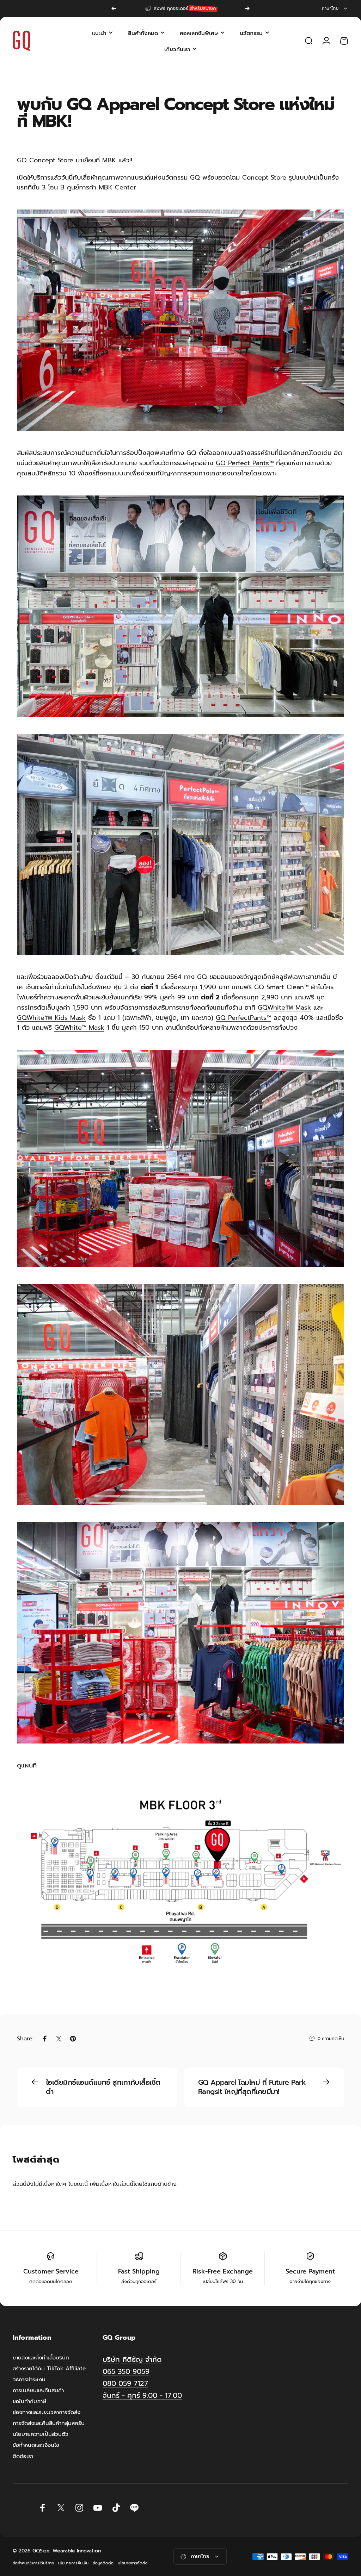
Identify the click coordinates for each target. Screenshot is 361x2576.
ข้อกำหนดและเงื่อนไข (36, 2445)
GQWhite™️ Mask (284, 1008)
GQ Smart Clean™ (281, 987)
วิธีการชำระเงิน (29, 2379)
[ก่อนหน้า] (114, 8)
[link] (142, 2396)
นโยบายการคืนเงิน (73, 2563)
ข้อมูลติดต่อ (103, 2563)
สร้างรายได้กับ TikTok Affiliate (49, 2368)
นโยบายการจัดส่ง (133, 2563)
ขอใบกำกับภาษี (29, 2401)
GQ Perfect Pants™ (245, 463)
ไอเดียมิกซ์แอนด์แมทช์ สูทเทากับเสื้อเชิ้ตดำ (103, 2087)
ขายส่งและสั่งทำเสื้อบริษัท (41, 2357)
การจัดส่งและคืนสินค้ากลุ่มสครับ (49, 2423)
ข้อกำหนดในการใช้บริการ (33, 2563)
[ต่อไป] (247, 8)
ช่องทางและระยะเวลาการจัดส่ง (47, 2412)
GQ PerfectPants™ (243, 1018)
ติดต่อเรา (23, 2456)
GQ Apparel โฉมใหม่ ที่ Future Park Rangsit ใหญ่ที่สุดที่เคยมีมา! (252, 2087)
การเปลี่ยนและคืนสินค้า (38, 2390)
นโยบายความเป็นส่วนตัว (41, 2434)
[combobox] (335, 8)
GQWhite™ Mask (79, 1028)
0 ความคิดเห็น (331, 2039)
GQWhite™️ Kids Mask (51, 1018)
